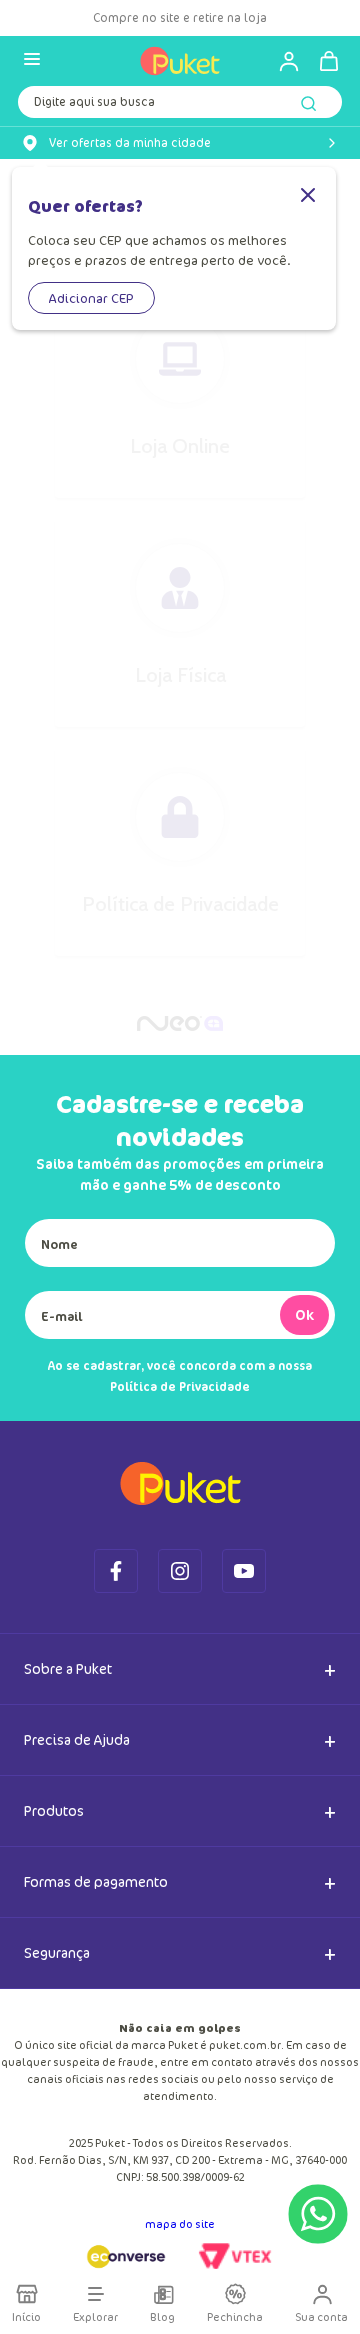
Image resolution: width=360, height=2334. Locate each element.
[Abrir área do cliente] (280, 61)
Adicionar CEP (91, 298)
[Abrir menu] (32, 60)
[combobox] (180, 106)
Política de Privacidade (180, 1386)
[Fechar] (308, 196)
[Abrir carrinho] (329, 61)
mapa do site (180, 2223)
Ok (304, 1314)
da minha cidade (130, 143)
